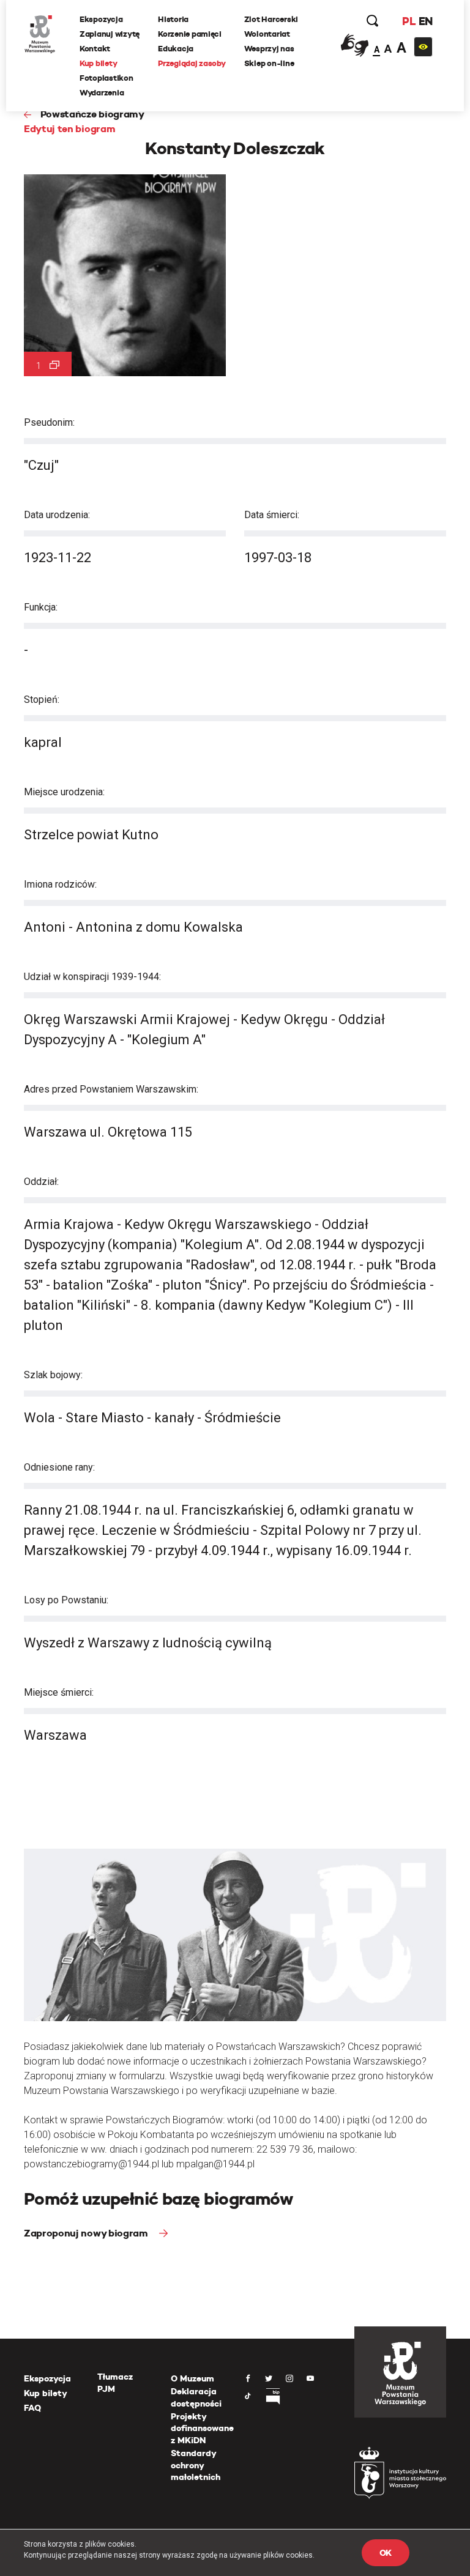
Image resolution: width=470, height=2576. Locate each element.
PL (409, 21)
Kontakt (95, 49)
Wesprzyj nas (269, 49)
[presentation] (9, 1167)
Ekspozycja (101, 19)
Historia (173, 19)
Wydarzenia (102, 93)
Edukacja (176, 49)
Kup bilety (98, 63)
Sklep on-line (269, 63)
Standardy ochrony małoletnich (196, 2465)
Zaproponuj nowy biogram (87, 2233)
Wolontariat (267, 34)
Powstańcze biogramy (92, 114)
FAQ (32, 2408)
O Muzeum (192, 2378)
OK (386, 2553)
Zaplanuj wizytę (110, 34)
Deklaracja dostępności (196, 2397)
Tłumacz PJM (115, 2383)
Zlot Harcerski (271, 19)
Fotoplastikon (106, 78)
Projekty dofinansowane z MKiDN (202, 2428)
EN (426, 21)
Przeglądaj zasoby (192, 63)
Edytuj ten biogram (69, 129)
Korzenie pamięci (190, 34)
